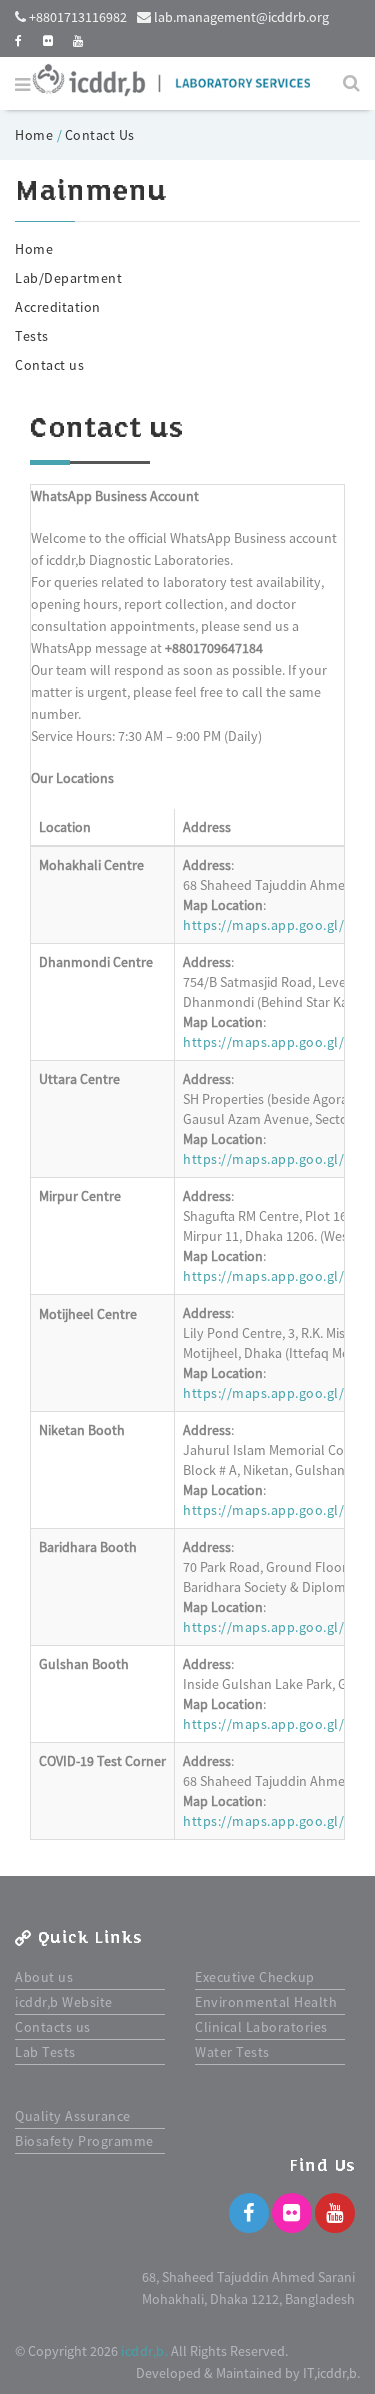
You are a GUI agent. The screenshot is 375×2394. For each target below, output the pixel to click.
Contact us (49, 365)
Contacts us (53, 2027)
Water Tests (232, 2052)
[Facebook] (249, 2213)
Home (36, 135)
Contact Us (100, 135)
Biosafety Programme (84, 2141)
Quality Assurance (73, 2116)
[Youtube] (335, 2213)
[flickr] (48, 40)
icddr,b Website (64, 2002)
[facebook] (19, 40)
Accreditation (58, 307)
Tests (32, 336)
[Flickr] (292, 2213)
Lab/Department (68, 278)
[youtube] (78, 40)
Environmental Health (266, 2002)
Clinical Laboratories (261, 2027)
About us (44, 1977)
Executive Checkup (255, 1977)
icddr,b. (144, 2351)
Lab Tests (45, 2052)
